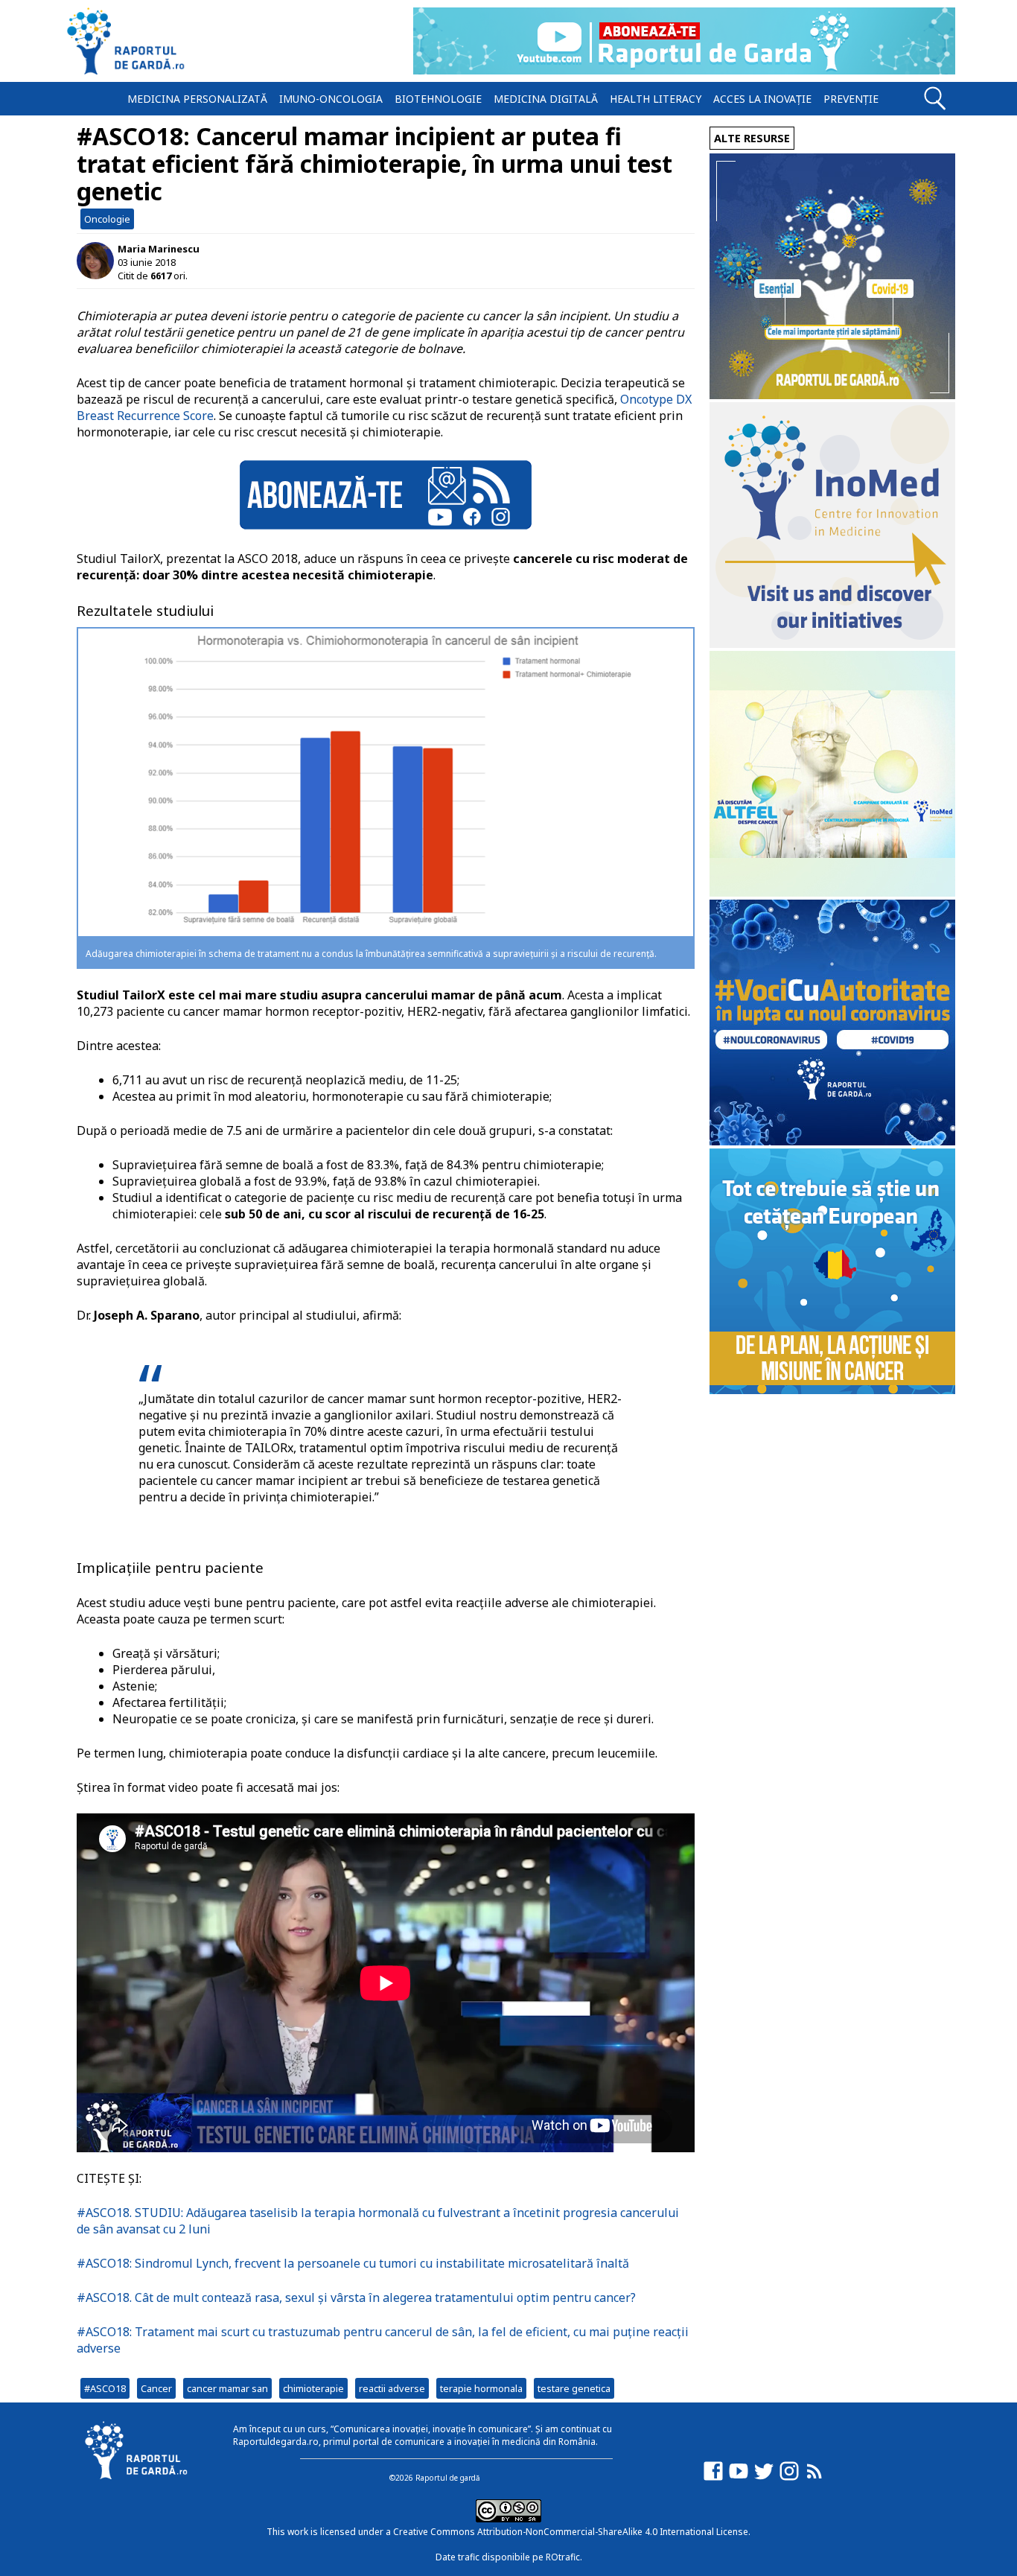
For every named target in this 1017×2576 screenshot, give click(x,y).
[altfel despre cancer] (832, 893)
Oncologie (107, 219)
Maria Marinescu (159, 249)
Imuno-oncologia (331, 99)
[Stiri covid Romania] (832, 395)
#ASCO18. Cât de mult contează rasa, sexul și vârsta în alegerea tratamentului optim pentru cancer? (356, 2297)
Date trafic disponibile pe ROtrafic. (509, 2557)
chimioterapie (313, 2388)
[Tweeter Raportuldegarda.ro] (764, 2478)
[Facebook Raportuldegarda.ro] (713, 2478)
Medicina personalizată (197, 99)
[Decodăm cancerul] (832, 644)
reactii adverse (392, 2388)
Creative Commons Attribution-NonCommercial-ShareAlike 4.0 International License (571, 2532)
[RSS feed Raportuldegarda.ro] (814, 2478)
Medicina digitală (546, 99)
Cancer (156, 2388)
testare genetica (574, 2388)
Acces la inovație (762, 99)
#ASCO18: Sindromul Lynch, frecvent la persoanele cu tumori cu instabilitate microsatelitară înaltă (353, 2263)
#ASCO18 (105, 2388)
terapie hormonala (481, 2388)
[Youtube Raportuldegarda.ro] (739, 2478)
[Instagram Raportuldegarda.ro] (789, 2478)
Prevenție (851, 99)
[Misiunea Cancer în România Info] (832, 1390)
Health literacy (656, 99)
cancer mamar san (227, 2388)
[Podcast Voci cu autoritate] (832, 1141)
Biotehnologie (438, 99)
